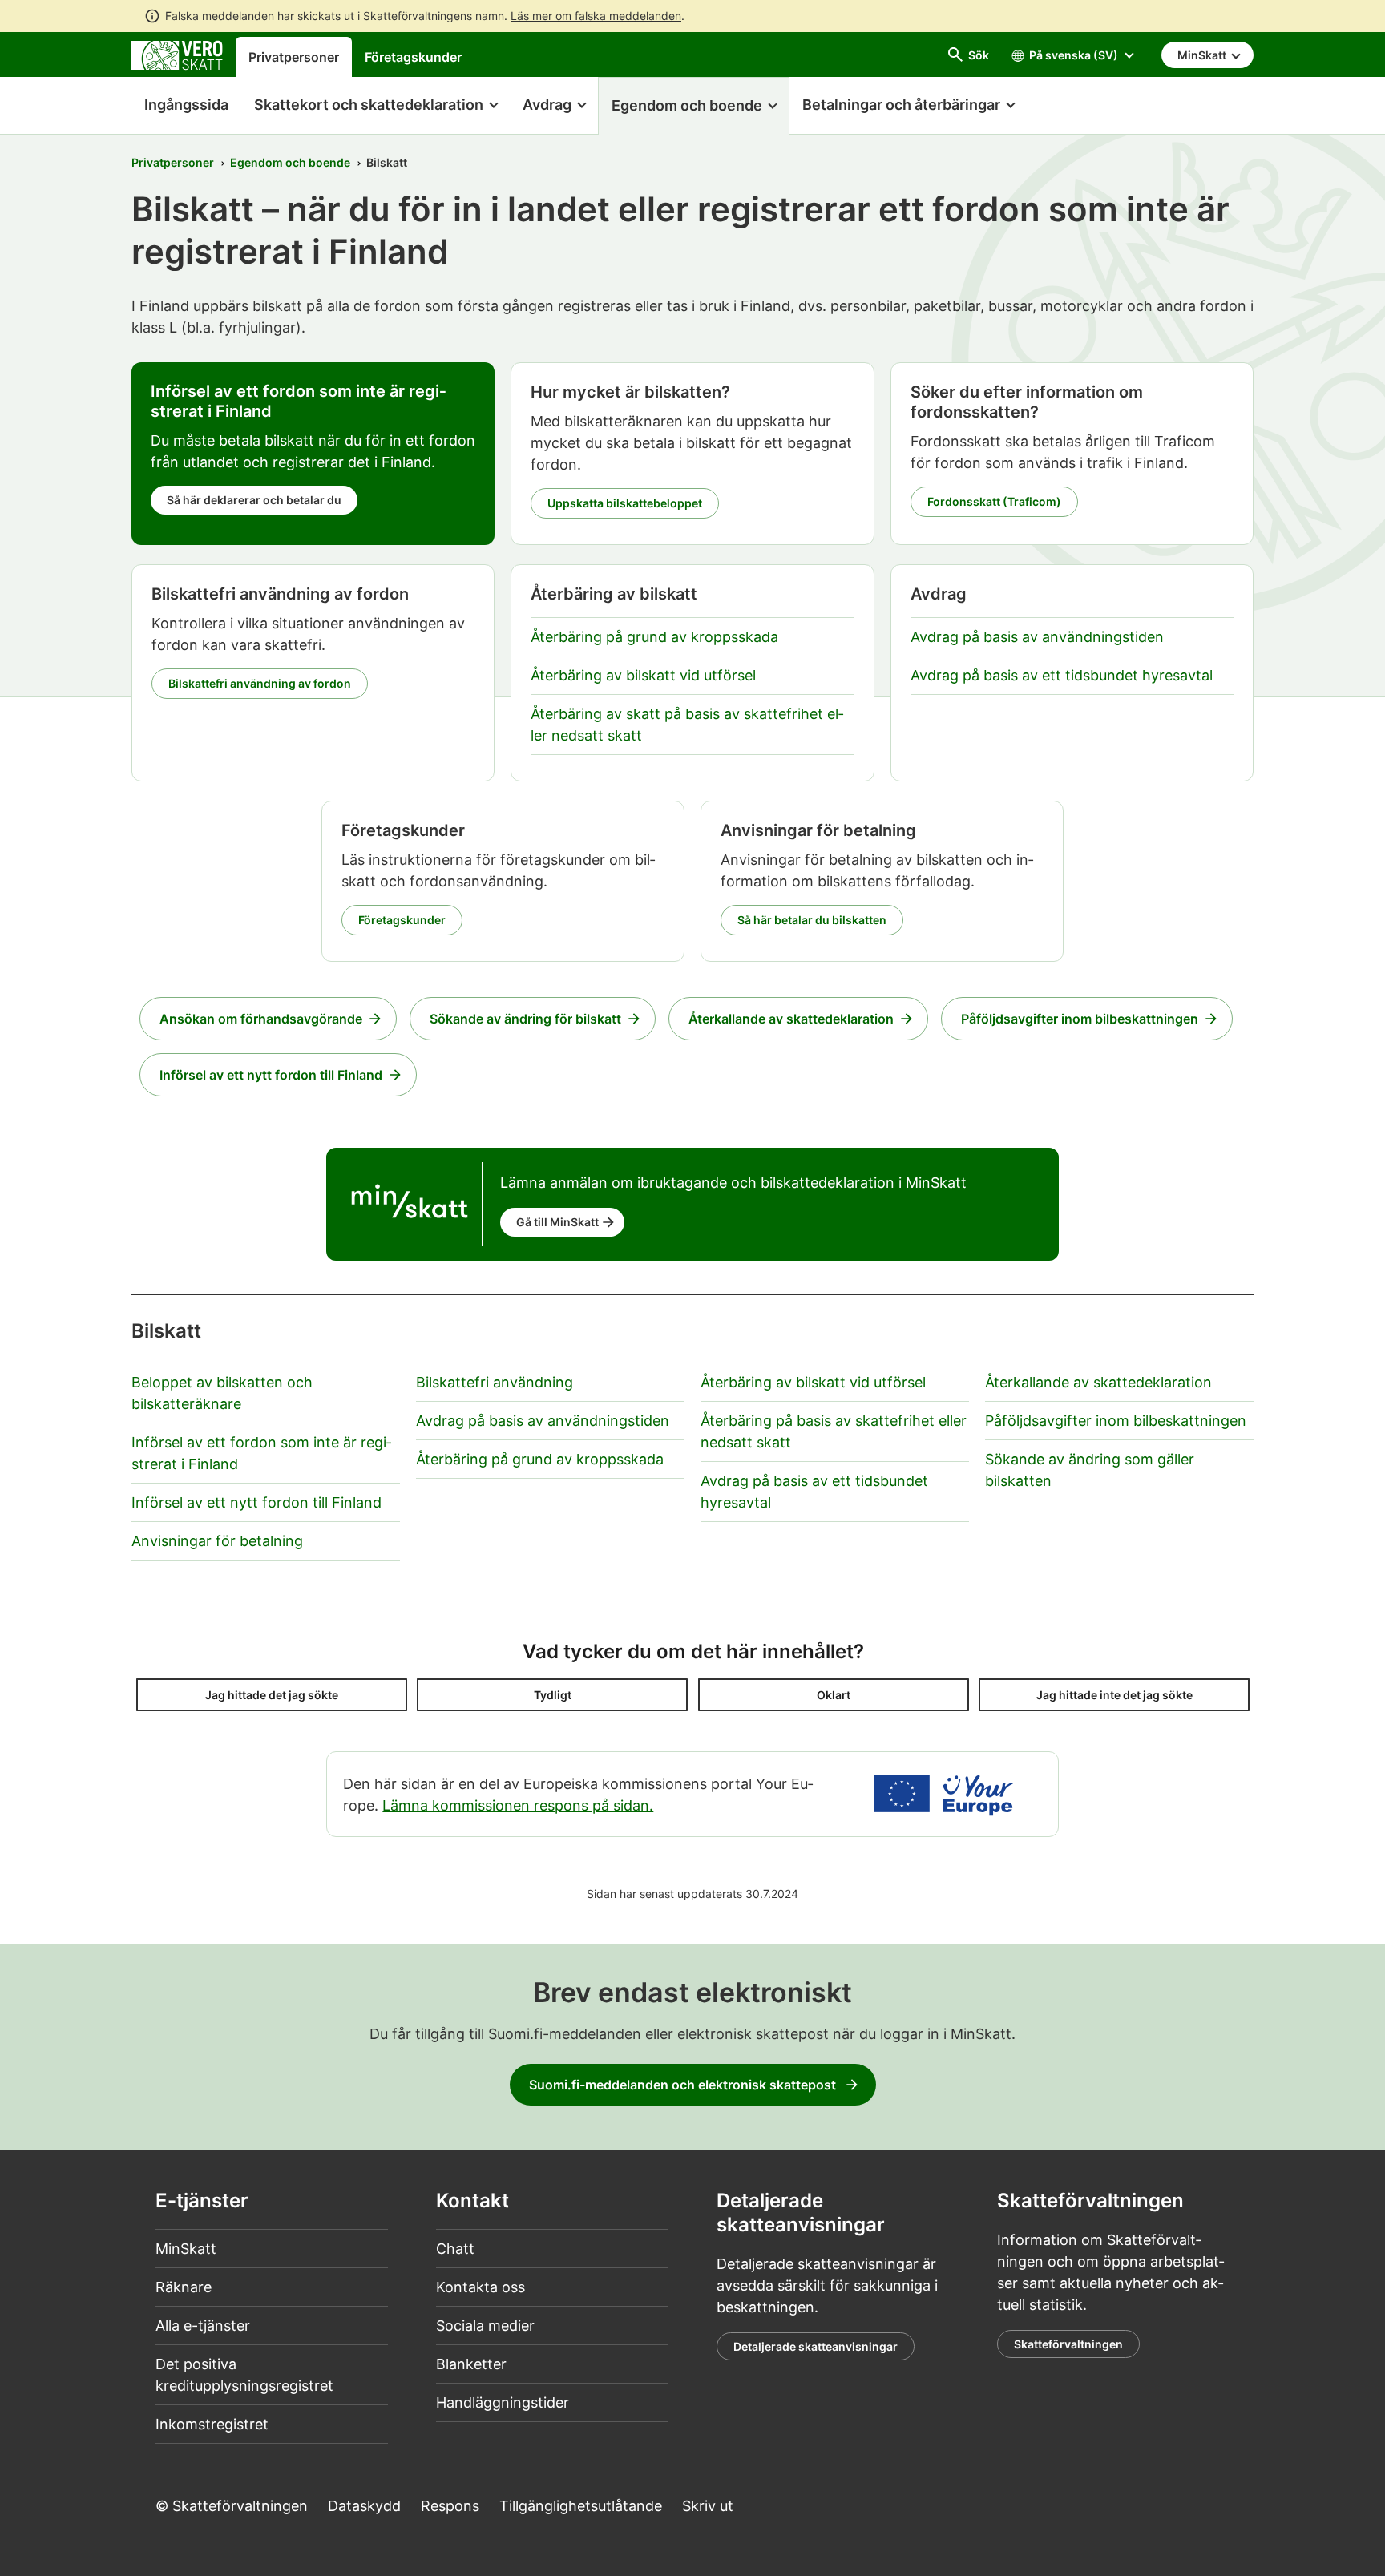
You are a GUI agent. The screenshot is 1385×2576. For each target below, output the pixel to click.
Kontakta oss (481, 2287)
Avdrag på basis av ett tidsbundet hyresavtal (1062, 675)
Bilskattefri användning (495, 1382)
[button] (376, 106)
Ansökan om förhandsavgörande (261, 1019)
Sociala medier (485, 2326)
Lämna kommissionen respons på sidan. (518, 1805)
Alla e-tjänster (203, 2326)
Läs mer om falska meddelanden (596, 16)
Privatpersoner (294, 57)
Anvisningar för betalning (217, 1541)
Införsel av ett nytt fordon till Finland (271, 1075)
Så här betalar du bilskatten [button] (812, 920)
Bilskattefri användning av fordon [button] (260, 683)
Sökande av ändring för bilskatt (525, 1019)
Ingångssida (180, 105)
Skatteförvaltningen (1068, 2344)
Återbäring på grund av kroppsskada (654, 637)
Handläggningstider (503, 2402)
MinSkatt (186, 2249)
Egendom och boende (290, 162)
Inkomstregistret (212, 2424)
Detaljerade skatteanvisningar (816, 2346)
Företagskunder (413, 57)
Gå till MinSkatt (557, 1222)
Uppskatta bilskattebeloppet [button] (625, 503)
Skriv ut (708, 2506)
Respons (450, 2506)
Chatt (455, 2249)
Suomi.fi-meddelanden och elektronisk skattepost (682, 2085)
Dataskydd (364, 2506)
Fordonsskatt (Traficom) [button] (994, 501)
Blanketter (471, 2364)
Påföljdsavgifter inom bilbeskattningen (1080, 1019)
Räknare (184, 2287)
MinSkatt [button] (1203, 55)
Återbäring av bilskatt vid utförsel (643, 675)
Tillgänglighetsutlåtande (581, 2506)
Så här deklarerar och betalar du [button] (254, 500)
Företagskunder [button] (402, 920)
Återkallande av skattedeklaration (791, 1019)
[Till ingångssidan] (177, 54)
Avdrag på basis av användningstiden (1037, 637)
